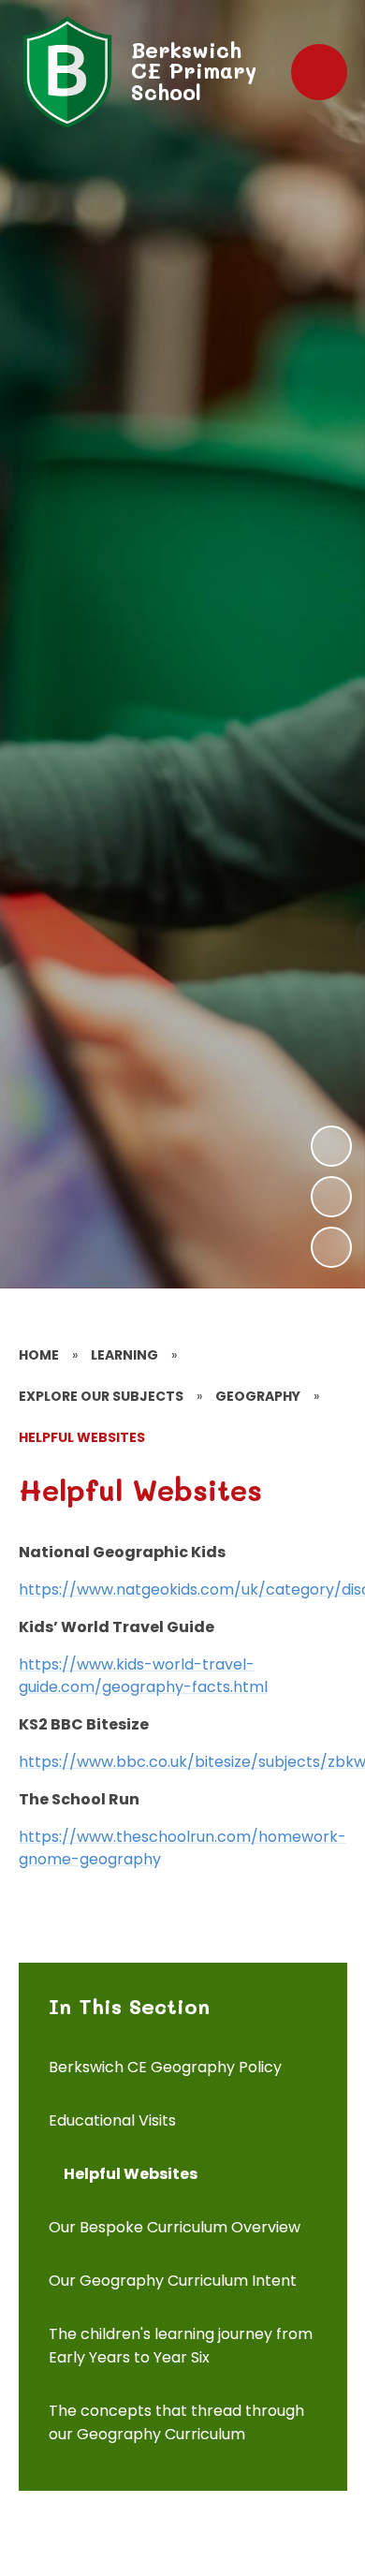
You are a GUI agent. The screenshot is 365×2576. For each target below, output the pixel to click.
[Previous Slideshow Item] (331, 1197)
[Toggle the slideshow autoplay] (331, 1247)
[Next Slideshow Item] (331, 1146)
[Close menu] (319, 72)
